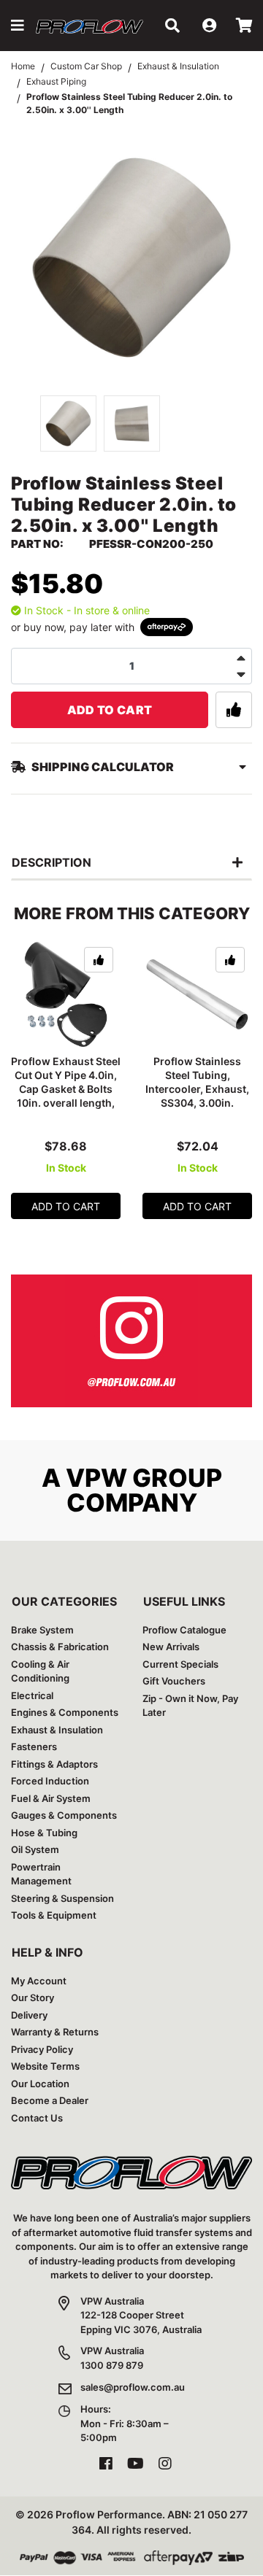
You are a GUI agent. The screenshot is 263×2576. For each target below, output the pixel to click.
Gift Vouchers (174, 1681)
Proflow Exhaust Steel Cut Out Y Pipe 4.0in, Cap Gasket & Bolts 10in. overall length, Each (66, 1089)
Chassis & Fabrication (60, 1647)
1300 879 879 (112, 2365)
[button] (18, 26)
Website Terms (45, 2066)
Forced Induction (50, 1781)
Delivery (29, 2015)
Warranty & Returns (55, 2032)
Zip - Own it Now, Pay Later (190, 1706)
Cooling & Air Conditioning (40, 1671)
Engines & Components (65, 1712)
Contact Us (37, 2118)
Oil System (35, 1849)
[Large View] (68, 423)
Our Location (40, 2084)
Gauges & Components (64, 1815)
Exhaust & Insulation (57, 1730)
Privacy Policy (42, 2049)
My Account (39, 1981)
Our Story (33, 1997)
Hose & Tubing (44, 1833)
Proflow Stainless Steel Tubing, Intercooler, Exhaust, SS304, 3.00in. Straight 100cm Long (197, 1089)
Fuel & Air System (51, 1798)
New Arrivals (171, 1647)
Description (52, 862)
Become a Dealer (50, 2100)
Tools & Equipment (54, 1915)
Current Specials (180, 1664)
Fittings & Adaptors (54, 1764)
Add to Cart (110, 710)
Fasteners (34, 1747)
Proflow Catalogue (184, 1630)
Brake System (42, 1630)
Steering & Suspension (62, 1898)
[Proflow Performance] (90, 26)
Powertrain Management (41, 1874)
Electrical (32, 1695)
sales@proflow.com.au (133, 2387)
